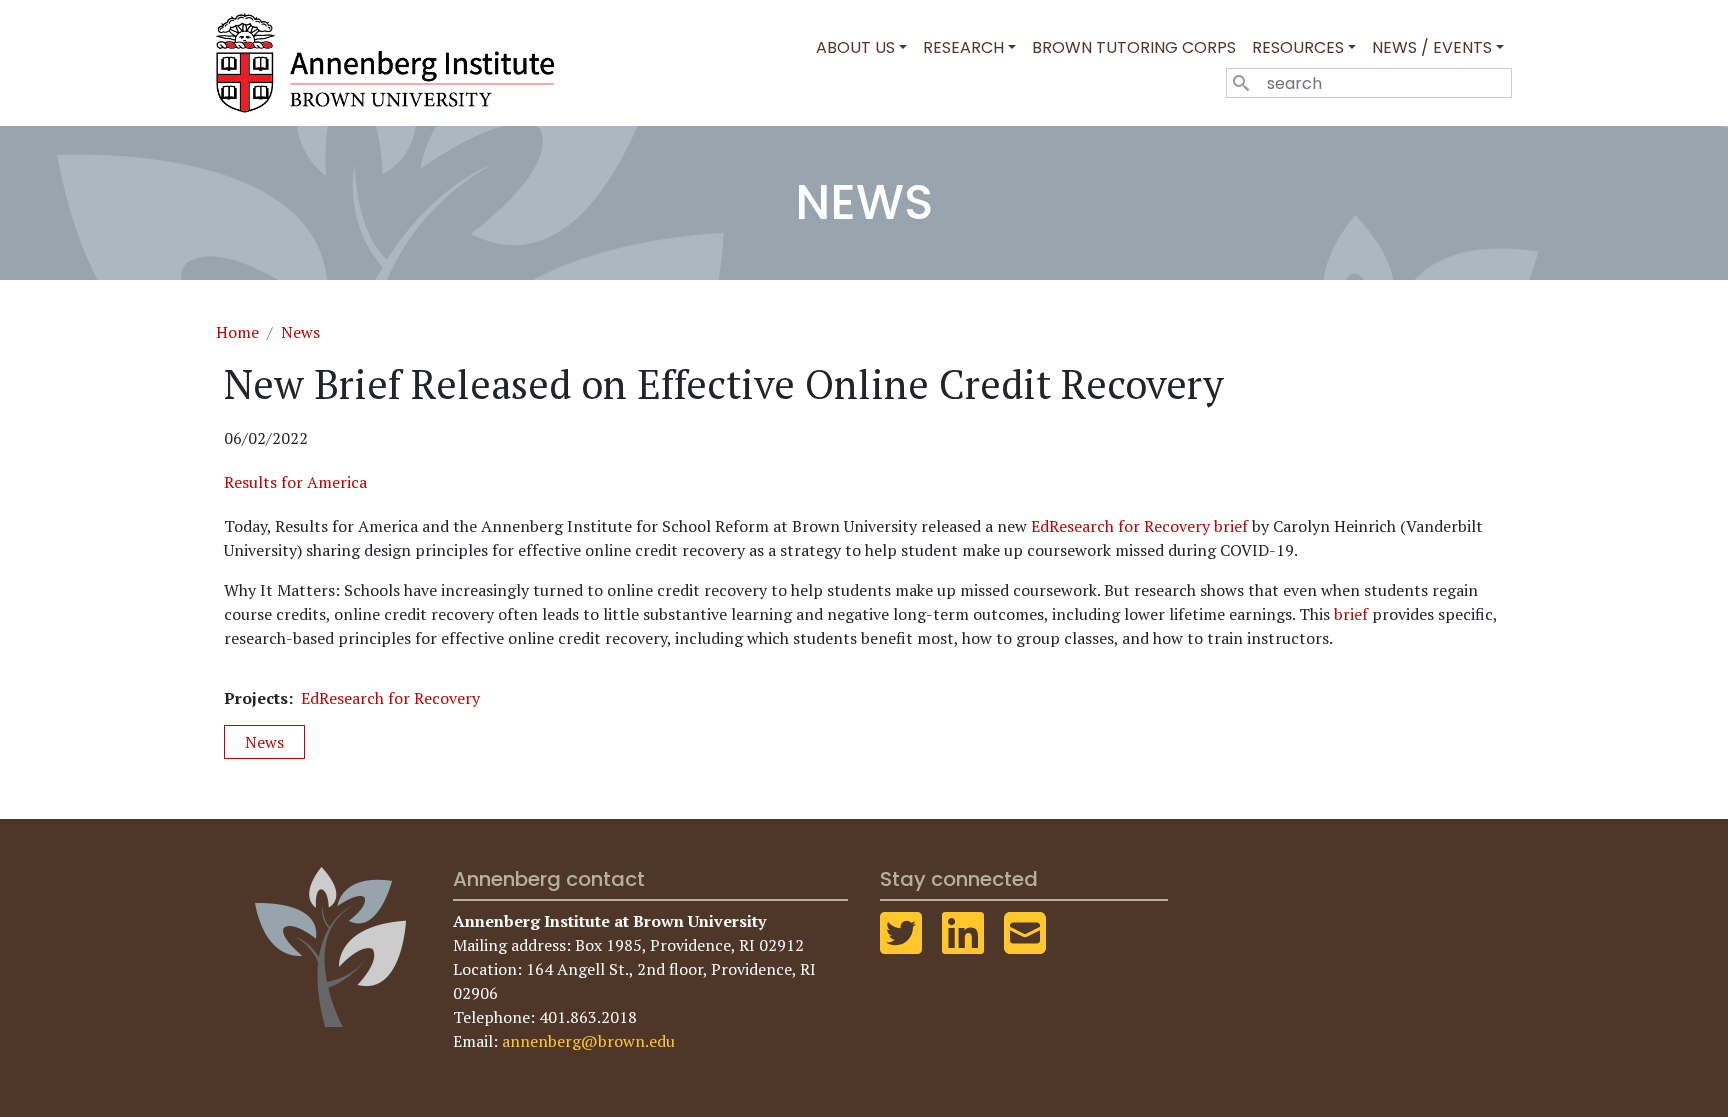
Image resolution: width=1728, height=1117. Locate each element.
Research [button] (963, 47)
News (300, 332)
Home (237, 332)
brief (1351, 614)
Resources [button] (1298, 47)
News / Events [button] (1432, 47)
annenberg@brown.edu (588, 1041)
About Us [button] (855, 47)
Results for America (295, 482)
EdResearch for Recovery (390, 698)
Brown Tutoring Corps (1134, 47)
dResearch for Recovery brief (1144, 526)
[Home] (393, 63)
